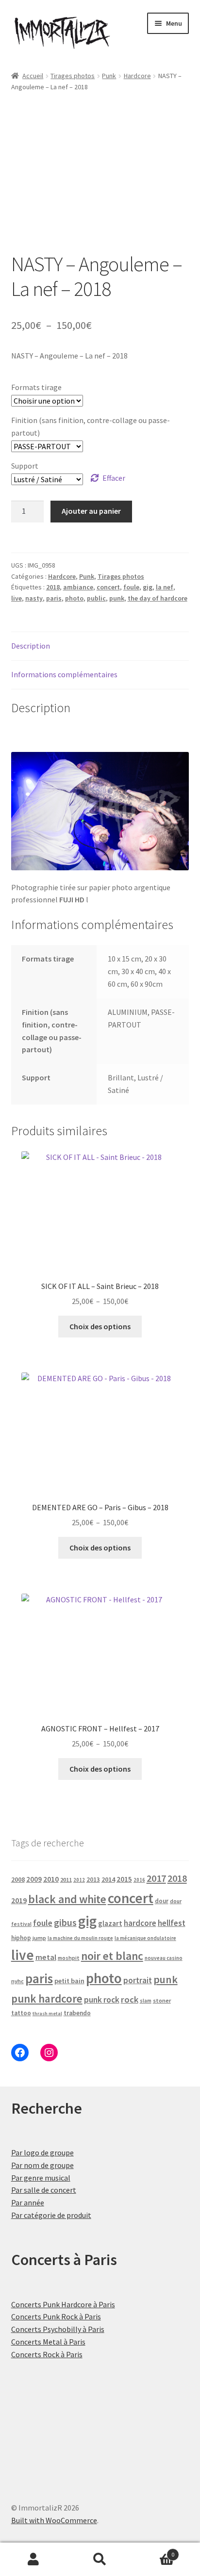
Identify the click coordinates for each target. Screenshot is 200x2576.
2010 (51, 1879)
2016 (139, 1880)
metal (46, 1957)
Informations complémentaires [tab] (64, 674)
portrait (138, 1980)
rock (130, 1999)
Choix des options (100, 1326)
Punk (109, 76)
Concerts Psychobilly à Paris (58, 2329)
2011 (66, 1880)
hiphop (21, 1938)
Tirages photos (73, 76)
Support (25, 466)
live (17, 598)
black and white (67, 1899)
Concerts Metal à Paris (48, 2342)
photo (74, 598)
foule (131, 587)
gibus (65, 1923)
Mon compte (33, 2560)
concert (108, 587)
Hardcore (137, 76)
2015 (124, 1879)
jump (39, 1938)
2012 (79, 1880)
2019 (19, 1900)
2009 (34, 1879)
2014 (108, 1879)
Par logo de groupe (42, 2152)
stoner (162, 2000)
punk (117, 598)
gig (148, 587)
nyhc (17, 1981)
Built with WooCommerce (54, 2520)
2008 (18, 1879)
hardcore (140, 1923)
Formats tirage (36, 387)
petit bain (69, 1981)
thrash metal (47, 2014)
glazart (110, 1923)
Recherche (100, 2560)
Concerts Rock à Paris (47, 2354)
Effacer (114, 478)
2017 (156, 1878)
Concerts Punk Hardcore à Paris (63, 2304)
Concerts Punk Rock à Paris (56, 2316)
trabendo (77, 2013)
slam (146, 2001)
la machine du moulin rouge (80, 1938)
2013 (93, 1880)
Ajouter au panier (91, 511)
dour (162, 1901)
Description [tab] (31, 646)
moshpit (69, 1958)
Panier (154, 2551)
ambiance (78, 587)
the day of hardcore (158, 598)
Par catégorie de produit (51, 2215)
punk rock (102, 2000)
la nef (165, 587)
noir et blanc (112, 1956)
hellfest (172, 1923)
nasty (34, 598)
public (96, 598)
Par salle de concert (44, 2190)
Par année (28, 2202)
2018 (53, 587)
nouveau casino (164, 1958)
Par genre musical (41, 2178)
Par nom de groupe (42, 2165)
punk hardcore (47, 1998)
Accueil (33, 76)
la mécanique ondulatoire (145, 1938)
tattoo (21, 2013)
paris (54, 598)
